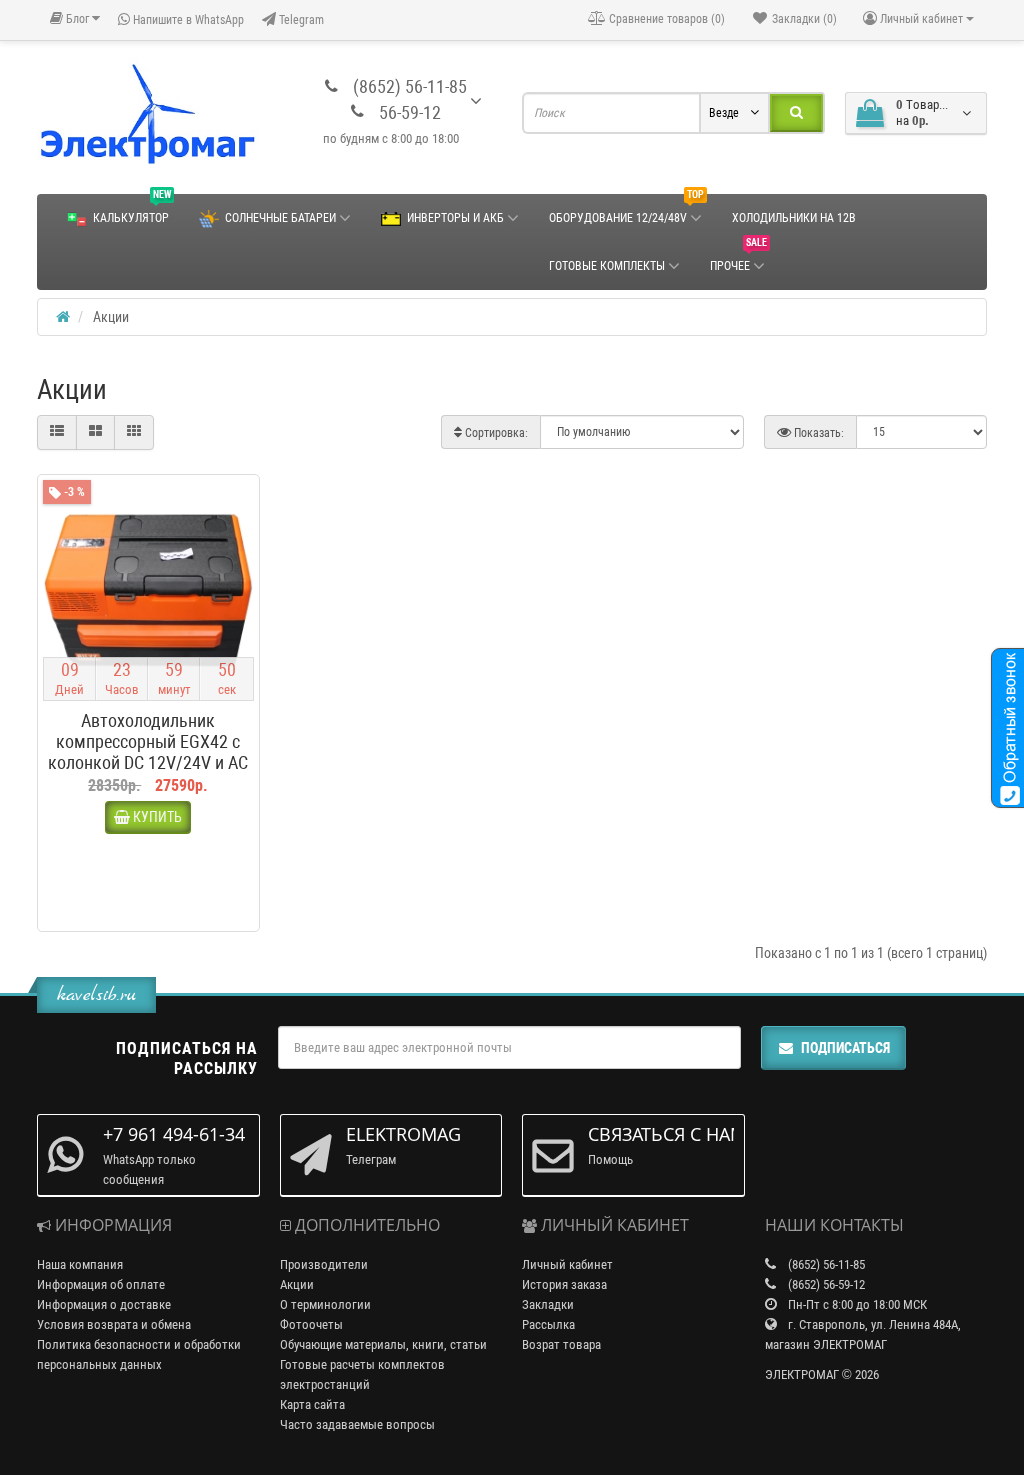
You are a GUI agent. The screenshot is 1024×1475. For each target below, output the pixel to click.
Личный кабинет (567, 1264)
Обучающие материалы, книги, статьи (383, 1344)
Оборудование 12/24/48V (626, 209)
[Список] (57, 432)
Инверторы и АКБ (455, 218)
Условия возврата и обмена (114, 1324)
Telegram (300, 20)
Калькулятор (132, 209)
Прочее (738, 257)
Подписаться (845, 1048)
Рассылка (548, 1324)
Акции (297, 1284)
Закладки (548, 1304)
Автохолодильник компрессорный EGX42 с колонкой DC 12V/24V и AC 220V (148, 752)
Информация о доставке (104, 1304)
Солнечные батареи (280, 218)
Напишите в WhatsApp (187, 20)
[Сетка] (95, 432)
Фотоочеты (311, 1324)
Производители (324, 1264)
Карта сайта (312, 1404)
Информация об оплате (101, 1284)
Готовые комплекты (607, 266)
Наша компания (80, 1264)
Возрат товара (561, 1344)
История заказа (564, 1284)
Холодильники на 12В (794, 218)
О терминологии (325, 1304)
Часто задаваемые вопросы (357, 1424)
